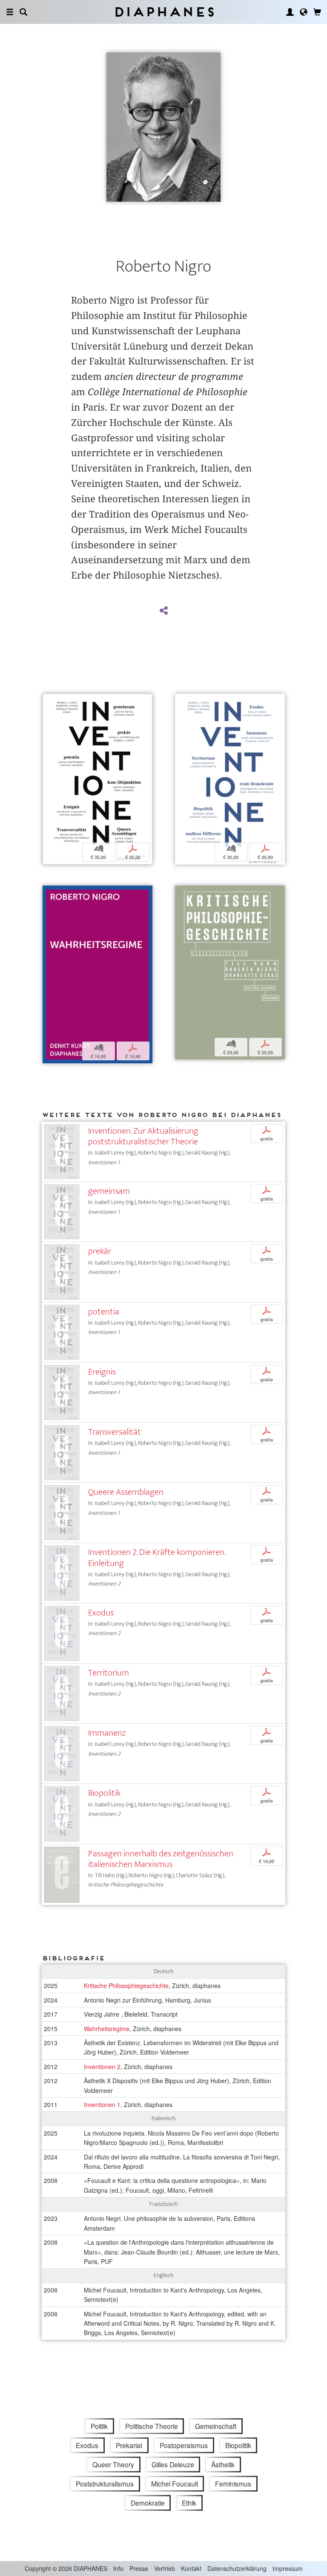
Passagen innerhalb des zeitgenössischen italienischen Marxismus (161, 1859)
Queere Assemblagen (126, 1492)
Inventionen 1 (102, 2104)
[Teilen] (163, 611)
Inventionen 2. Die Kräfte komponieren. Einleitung (157, 1557)
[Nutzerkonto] (290, 12)
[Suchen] (23, 12)
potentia (104, 1312)
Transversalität (115, 1432)
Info (118, 2568)
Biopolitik (104, 1793)
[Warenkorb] (317, 12)
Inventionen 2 (102, 2067)
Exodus (101, 1613)
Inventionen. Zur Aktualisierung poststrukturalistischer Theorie (143, 1136)
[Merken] (49, 701)
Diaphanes (164, 12)
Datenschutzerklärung (237, 2568)
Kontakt (191, 2568)
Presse (139, 2568)
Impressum (288, 2568)
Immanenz (107, 1733)
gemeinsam (109, 1191)
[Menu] (10, 12)
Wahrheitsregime (107, 2029)
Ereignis (102, 1372)
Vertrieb (165, 2568)
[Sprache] (304, 12)
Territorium (109, 1673)
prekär (100, 1251)
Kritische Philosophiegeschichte (126, 1986)
